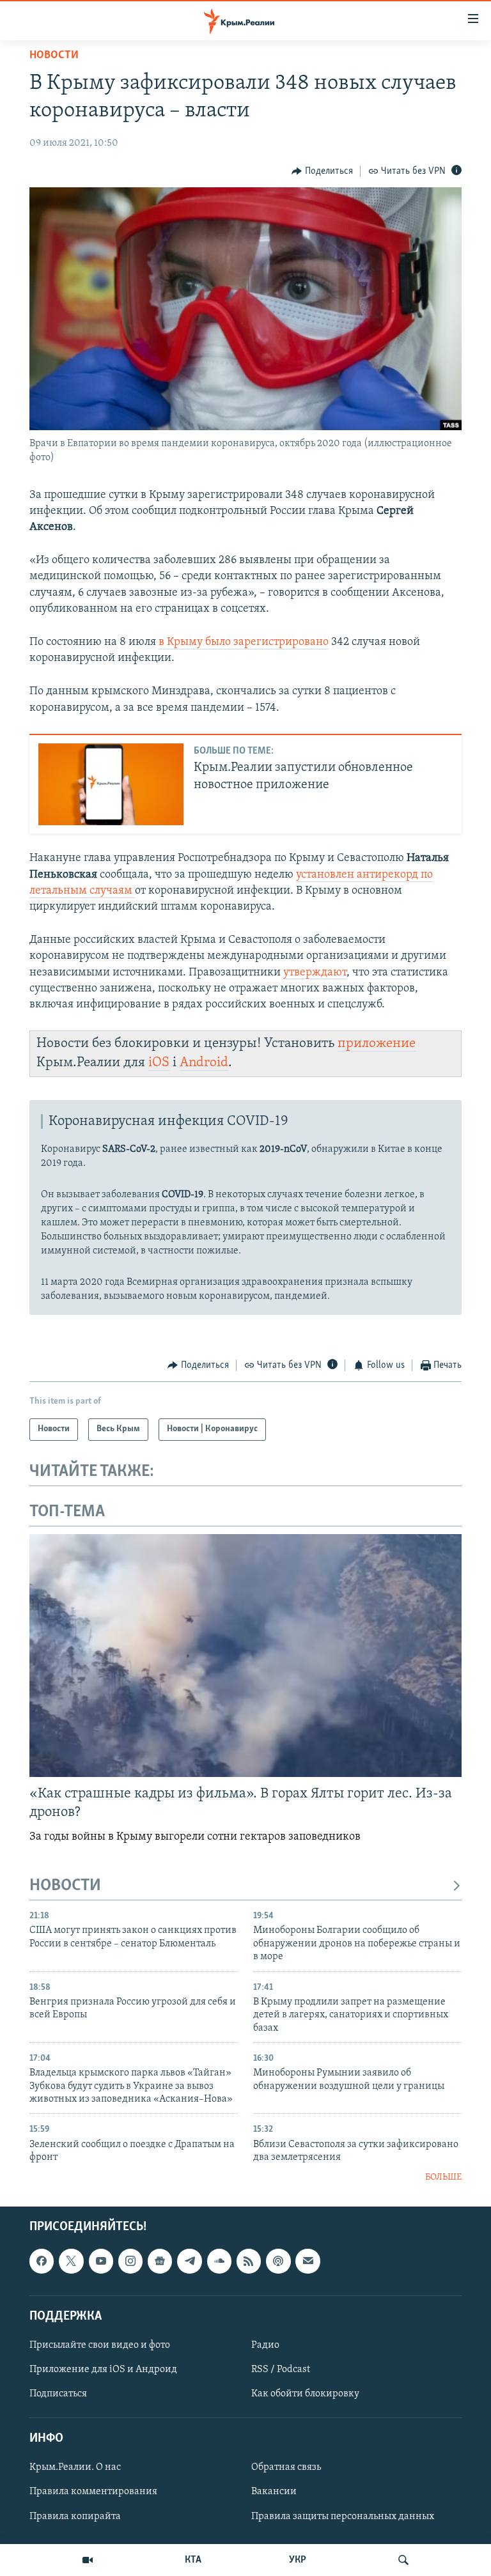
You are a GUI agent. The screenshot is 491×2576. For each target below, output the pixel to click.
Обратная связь (286, 2467)
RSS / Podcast (281, 2370)
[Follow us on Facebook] (42, 2261)
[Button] (322, 171)
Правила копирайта (75, 2516)
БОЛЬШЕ (443, 2177)
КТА (193, 2560)
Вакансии (274, 2492)
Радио (265, 2345)
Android (204, 1063)
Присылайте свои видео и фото (100, 2345)
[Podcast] (278, 2261)
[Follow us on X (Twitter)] (71, 2261)
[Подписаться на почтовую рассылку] (308, 2261)
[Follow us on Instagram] (130, 2261)
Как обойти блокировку (305, 2394)
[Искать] (403, 2560)
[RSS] (249, 2261)
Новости (54, 56)
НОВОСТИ (65, 1886)
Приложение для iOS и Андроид (103, 2370)
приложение (377, 1044)
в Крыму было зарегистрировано (244, 642)
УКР (298, 2560)
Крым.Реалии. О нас (75, 2467)
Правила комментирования (93, 2492)
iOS (159, 1063)
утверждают (315, 973)
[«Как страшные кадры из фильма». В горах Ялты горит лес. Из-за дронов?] (245, 1656)
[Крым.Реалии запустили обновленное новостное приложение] (111, 784)
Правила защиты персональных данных (343, 2516)
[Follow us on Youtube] (101, 2261)
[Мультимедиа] (88, 2560)
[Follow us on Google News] (160, 2261)
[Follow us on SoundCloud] (219, 2261)
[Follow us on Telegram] (189, 2261)
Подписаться (58, 2394)
